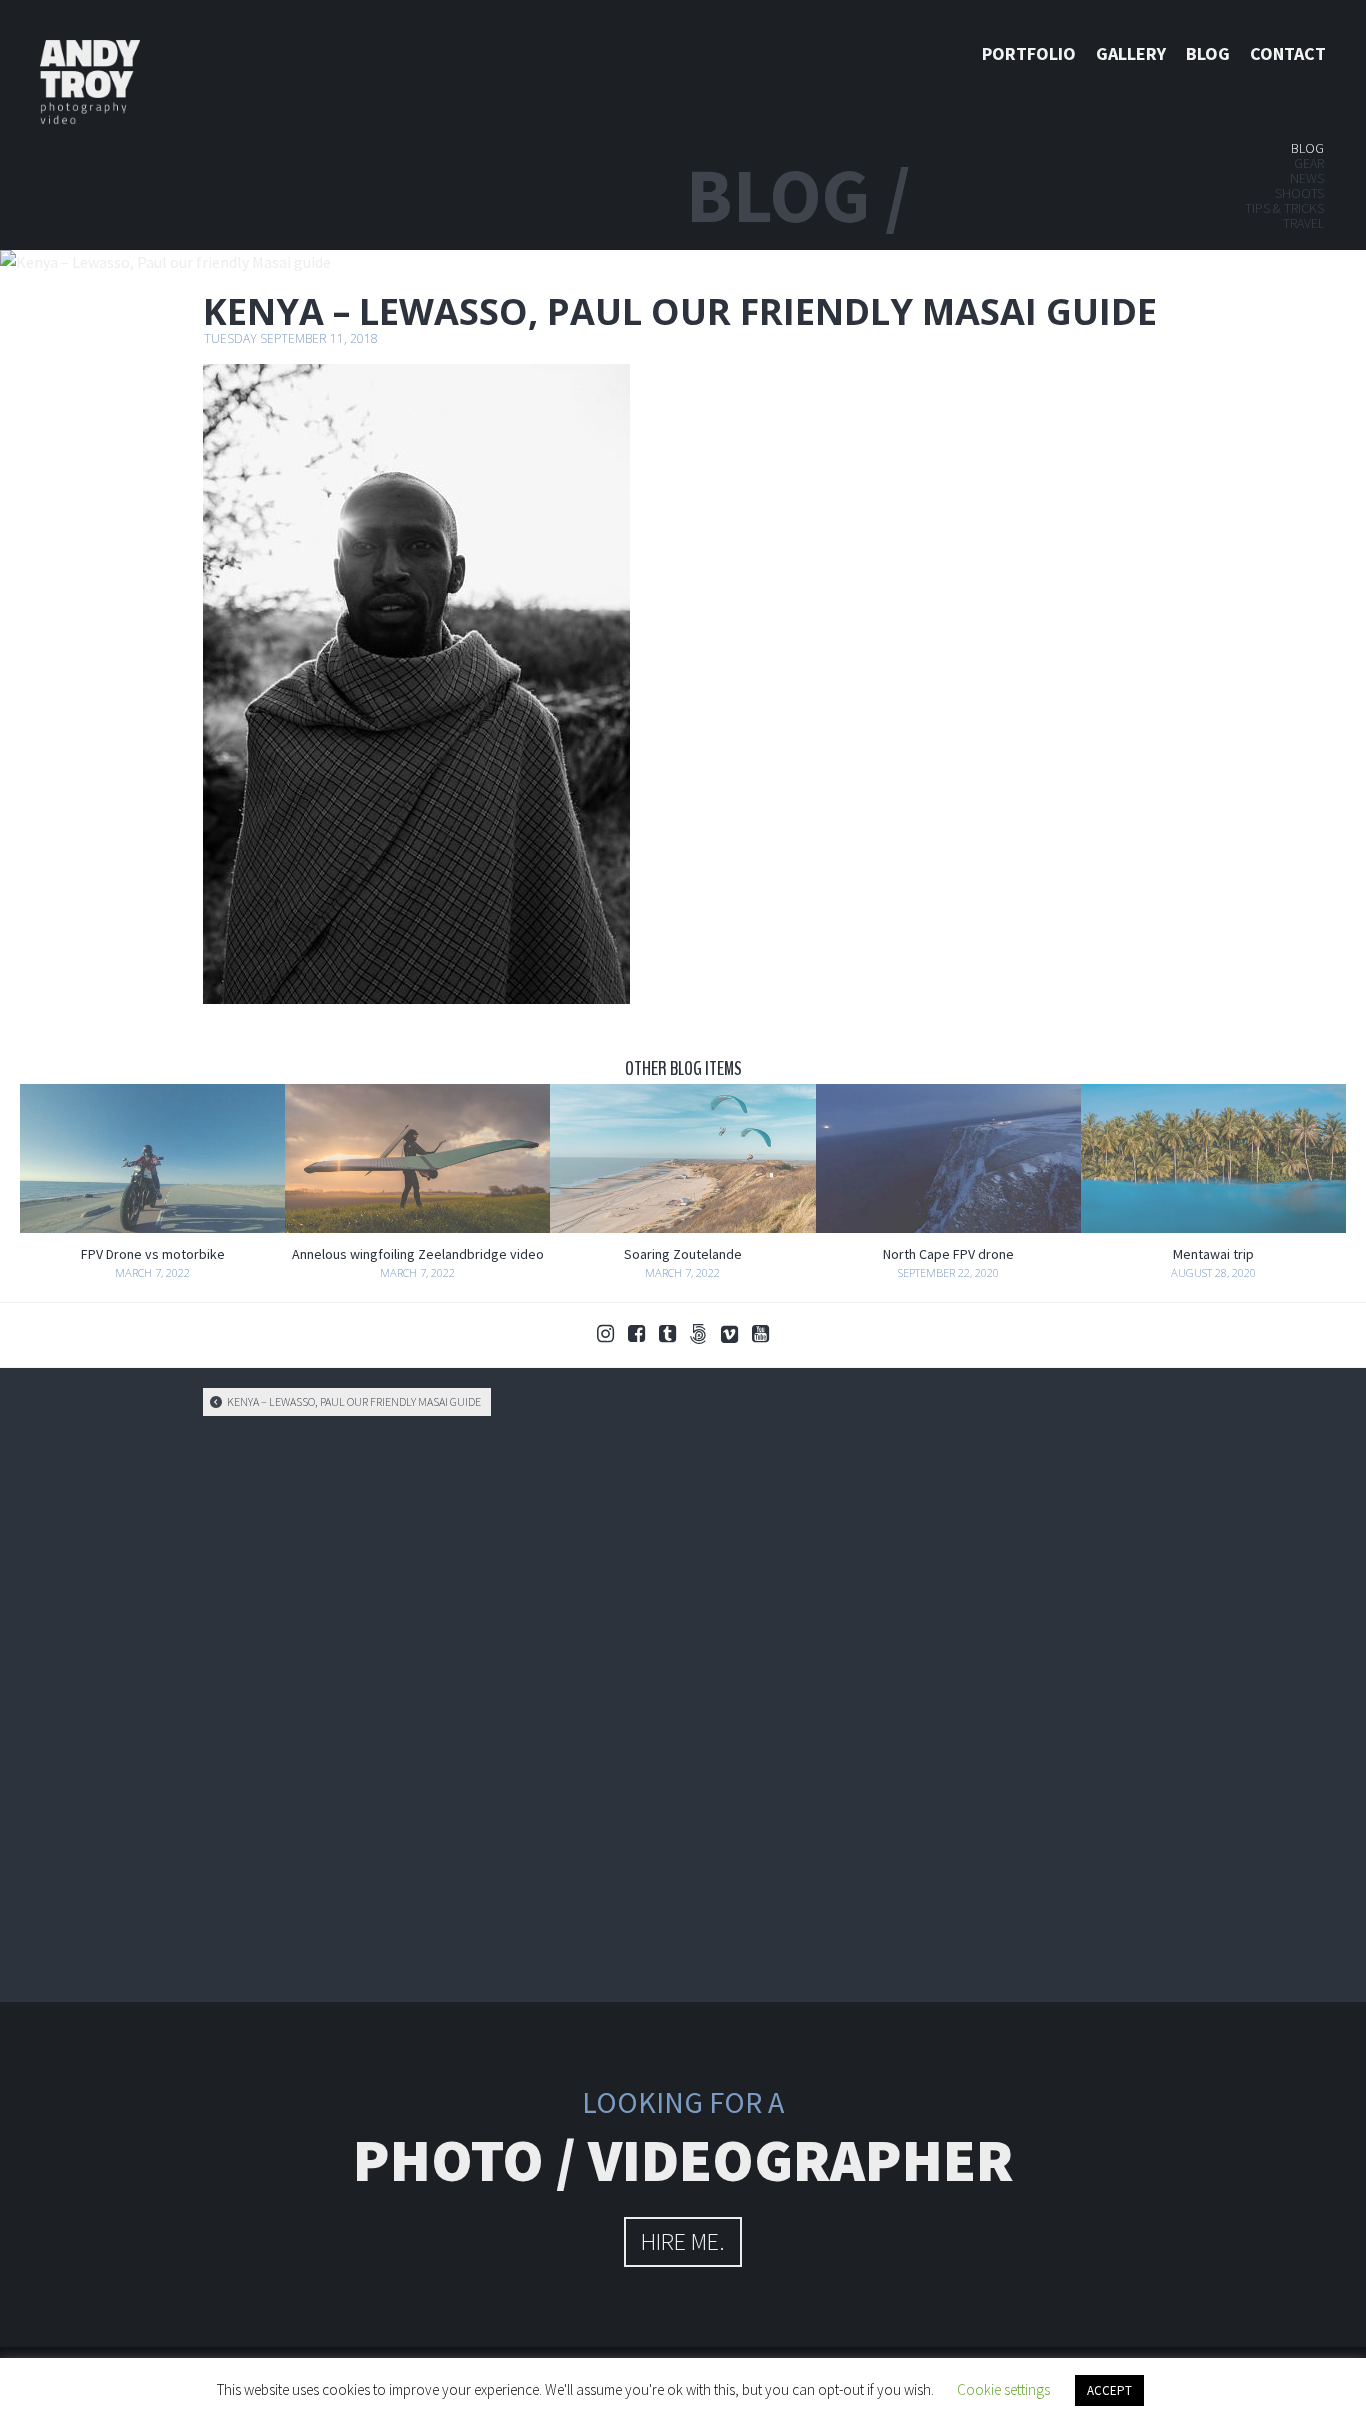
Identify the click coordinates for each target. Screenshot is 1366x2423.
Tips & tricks (1284, 208)
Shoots (1299, 193)
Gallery (1131, 53)
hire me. (683, 2241)
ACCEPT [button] (1109, 2390)
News (1307, 178)
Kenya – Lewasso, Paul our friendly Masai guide (353, 1401)
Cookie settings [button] (1003, 2389)
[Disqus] (683, 1706)
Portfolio (1029, 53)
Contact (1288, 53)
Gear (1309, 163)
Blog (1208, 53)
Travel (1303, 223)
